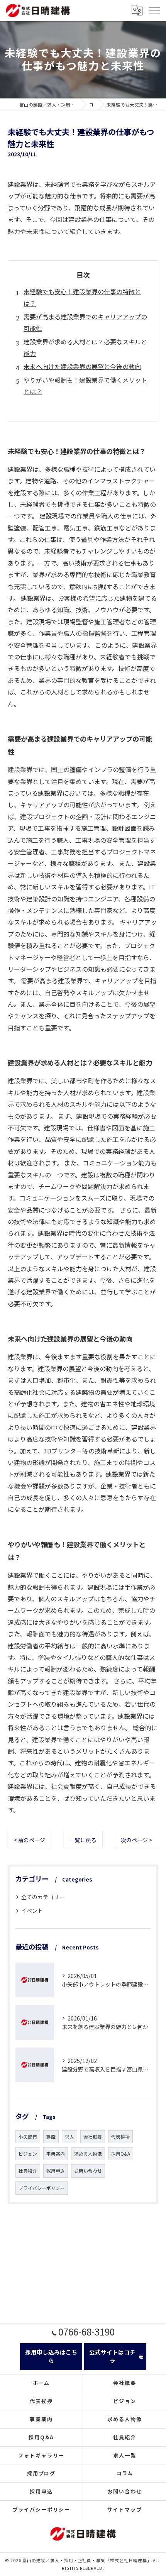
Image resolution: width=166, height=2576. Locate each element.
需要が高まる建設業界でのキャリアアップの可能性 (85, 322)
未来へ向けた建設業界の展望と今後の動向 (82, 366)
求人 (69, 2137)
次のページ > (136, 1840)
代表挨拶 (120, 2137)
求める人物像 (88, 2154)
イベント (32, 1910)
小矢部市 (28, 2137)
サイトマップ (125, 2509)
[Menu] (154, 10)
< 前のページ (30, 1840)
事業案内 (56, 2154)
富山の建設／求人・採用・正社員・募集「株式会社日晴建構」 (87, 2560)
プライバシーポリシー (42, 2188)
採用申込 (56, 2171)
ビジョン (28, 2154)
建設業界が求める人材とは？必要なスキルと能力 (85, 347)
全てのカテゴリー (43, 1897)
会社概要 (93, 2137)
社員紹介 (28, 2171)
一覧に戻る (83, 1840)
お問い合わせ (88, 2171)
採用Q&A (121, 2154)
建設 (51, 2137)
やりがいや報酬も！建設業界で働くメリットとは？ (85, 386)
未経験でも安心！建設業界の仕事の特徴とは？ (82, 297)
